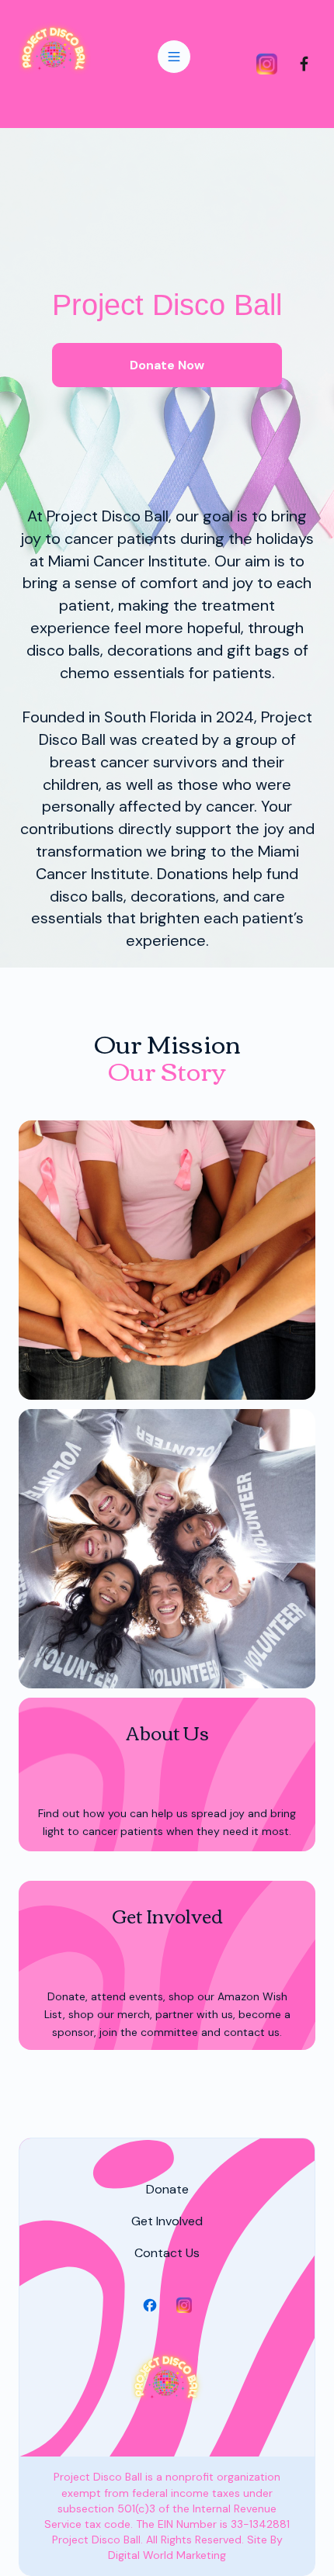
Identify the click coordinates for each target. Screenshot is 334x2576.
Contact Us (167, 2253)
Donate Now (167, 365)
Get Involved (167, 2221)
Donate (167, 2189)
